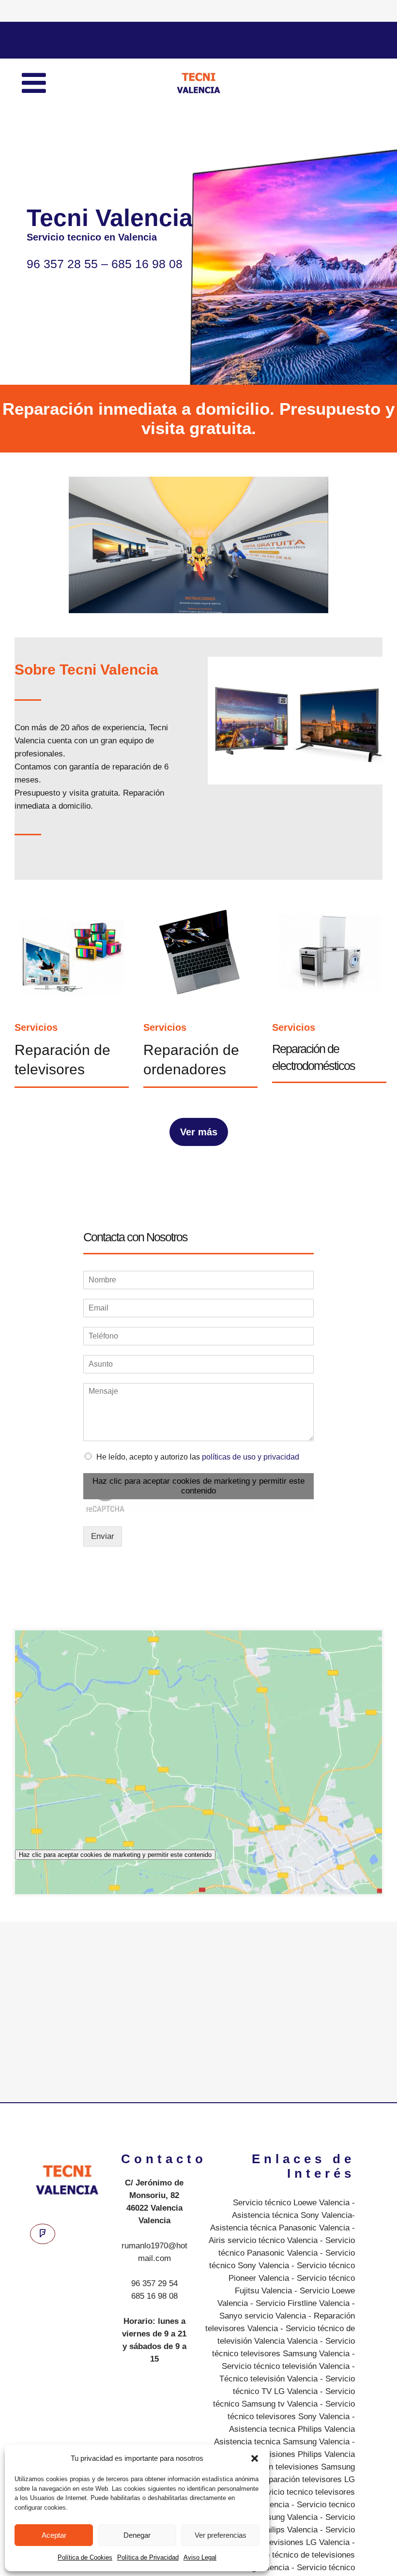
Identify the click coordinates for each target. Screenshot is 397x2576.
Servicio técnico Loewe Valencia (291, 2203)
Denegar (137, 2535)
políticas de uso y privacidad (251, 1457)
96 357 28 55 (154, 46)
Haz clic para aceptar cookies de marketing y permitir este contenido (198, 1486)
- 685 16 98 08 (237, 46)
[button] (255, 2458)
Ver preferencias (221, 2535)
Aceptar (54, 2535)
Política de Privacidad (148, 2557)
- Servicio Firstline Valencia (299, 2303)
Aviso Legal (200, 2557)
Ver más (199, 1132)
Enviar (103, 1536)
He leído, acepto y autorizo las (198, 1457)
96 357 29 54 (154, 2283)
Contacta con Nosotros (135, 1237)
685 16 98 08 (154, 2296)
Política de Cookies (85, 2557)
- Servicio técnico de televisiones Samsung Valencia (289, 2555)
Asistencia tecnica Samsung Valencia (282, 2442)
